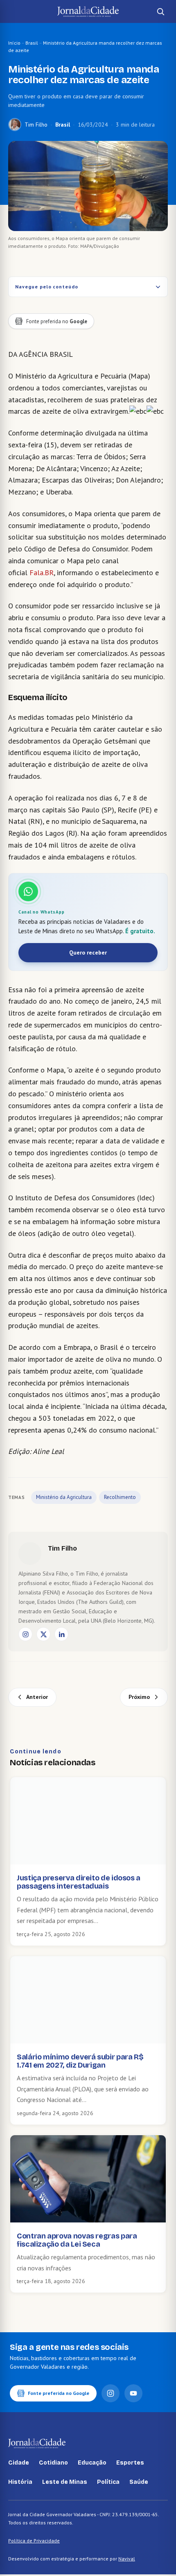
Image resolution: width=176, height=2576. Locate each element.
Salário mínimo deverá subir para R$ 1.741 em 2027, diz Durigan (80, 2061)
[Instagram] (25, 1634)
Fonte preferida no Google (59, 2393)
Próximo (139, 1697)
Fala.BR (42, 573)
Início (14, 43)
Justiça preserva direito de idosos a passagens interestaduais (79, 1882)
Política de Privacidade (34, 2541)
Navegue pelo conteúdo (47, 287)
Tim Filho (36, 125)
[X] (43, 1634)
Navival (127, 2559)
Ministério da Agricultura (64, 1497)
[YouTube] (133, 2393)
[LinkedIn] (61, 1634)
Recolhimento (120, 1497)
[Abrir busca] (160, 11)
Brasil (32, 43)
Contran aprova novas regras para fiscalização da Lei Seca (77, 2240)
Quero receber (88, 952)
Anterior (37, 1697)
